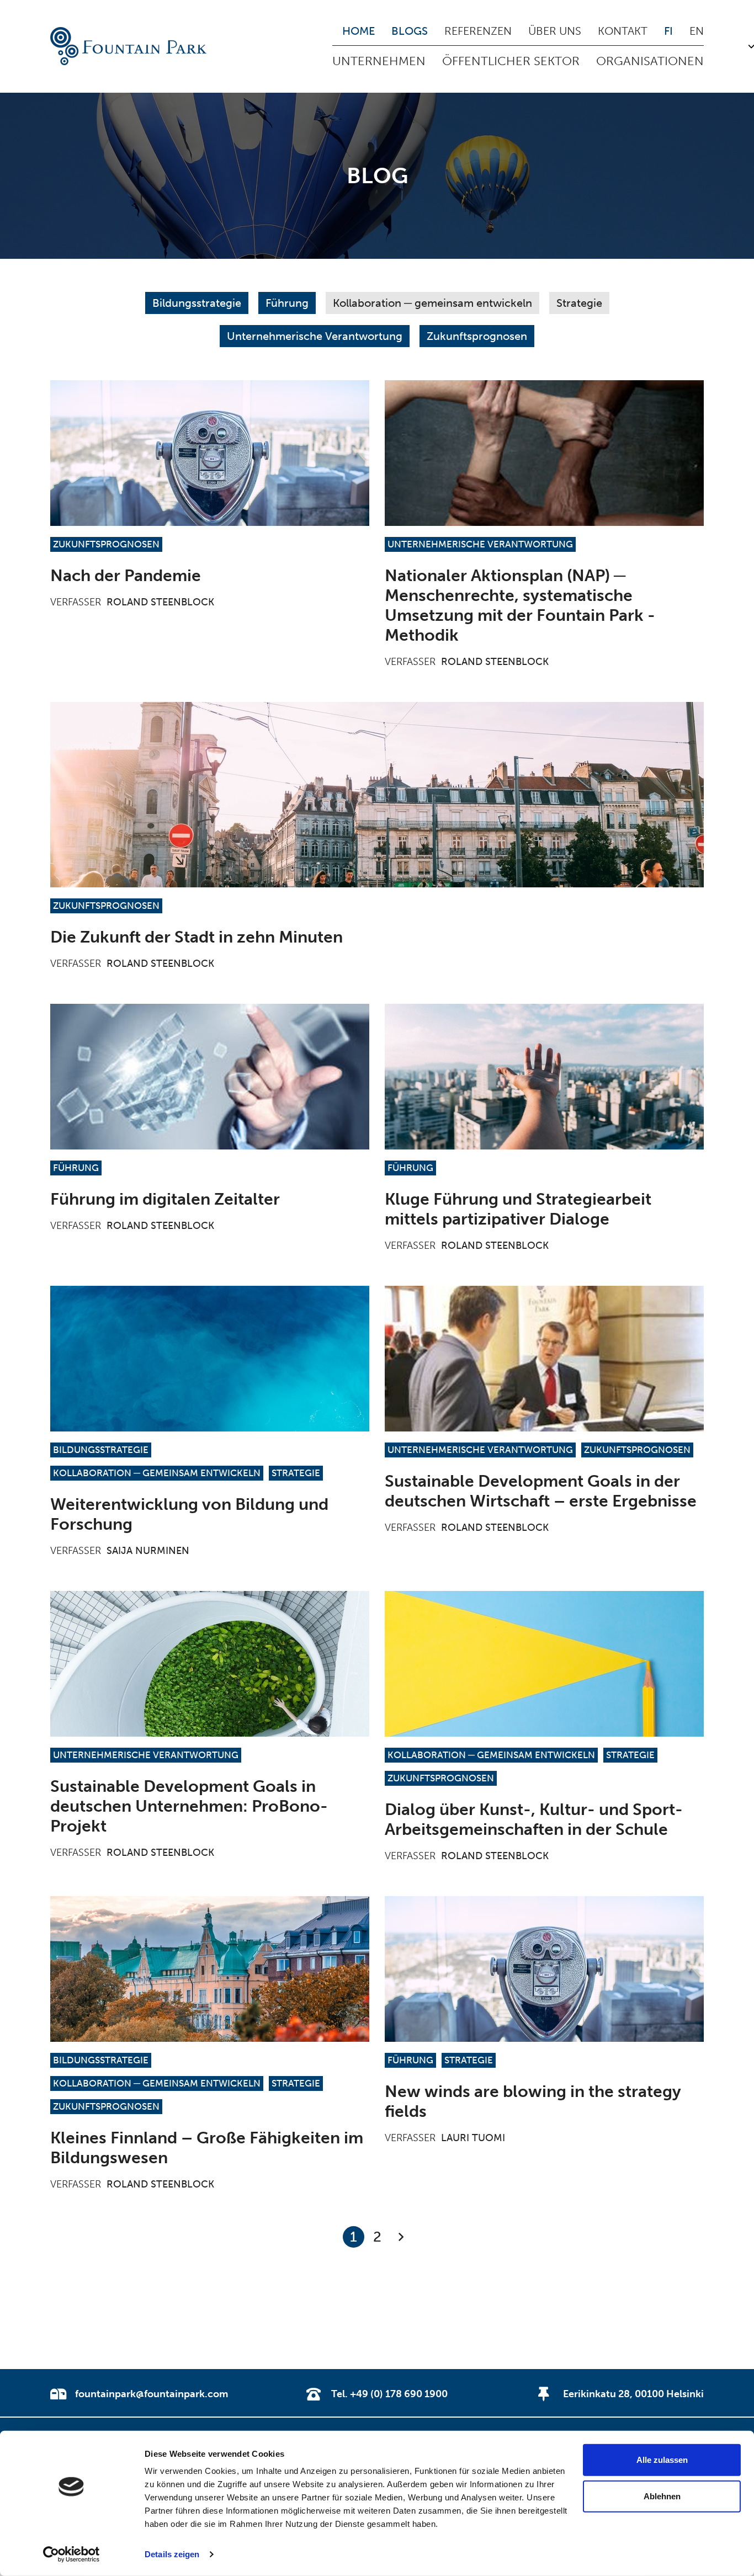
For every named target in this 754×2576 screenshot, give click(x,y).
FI (668, 31)
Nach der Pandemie (126, 576)
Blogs (410, 31)
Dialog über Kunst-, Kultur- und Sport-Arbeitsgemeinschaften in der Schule (534, 1819)
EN (697, 31)
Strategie (579, 303)
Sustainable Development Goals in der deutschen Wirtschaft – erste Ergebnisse (541, 1491)
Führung (287, 303)
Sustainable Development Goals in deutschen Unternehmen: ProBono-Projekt (189, 1806)
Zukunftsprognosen (477, 336)
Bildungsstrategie (197, 303)
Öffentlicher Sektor (511, 61)
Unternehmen (379, 61)
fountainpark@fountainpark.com (152, 2394)
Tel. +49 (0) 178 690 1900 (389, 2394)
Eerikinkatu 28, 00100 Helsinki (633, 2394)
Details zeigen (172, 2554)
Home (359, 31)
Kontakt (623, 31)
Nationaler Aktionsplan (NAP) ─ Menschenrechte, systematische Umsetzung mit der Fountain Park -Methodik (520, 605)
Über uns (555, 31)
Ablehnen (662, 2496)
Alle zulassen (662, 2460)
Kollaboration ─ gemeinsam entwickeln (432, 303)
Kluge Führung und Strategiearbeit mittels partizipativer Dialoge (518, 1209)
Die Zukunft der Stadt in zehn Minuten (197, 937)
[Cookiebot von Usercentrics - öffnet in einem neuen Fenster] (71, 2554)
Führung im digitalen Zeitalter (165, 1199)
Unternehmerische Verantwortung (315, 336)
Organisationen (650, 61)
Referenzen (478, 31)
